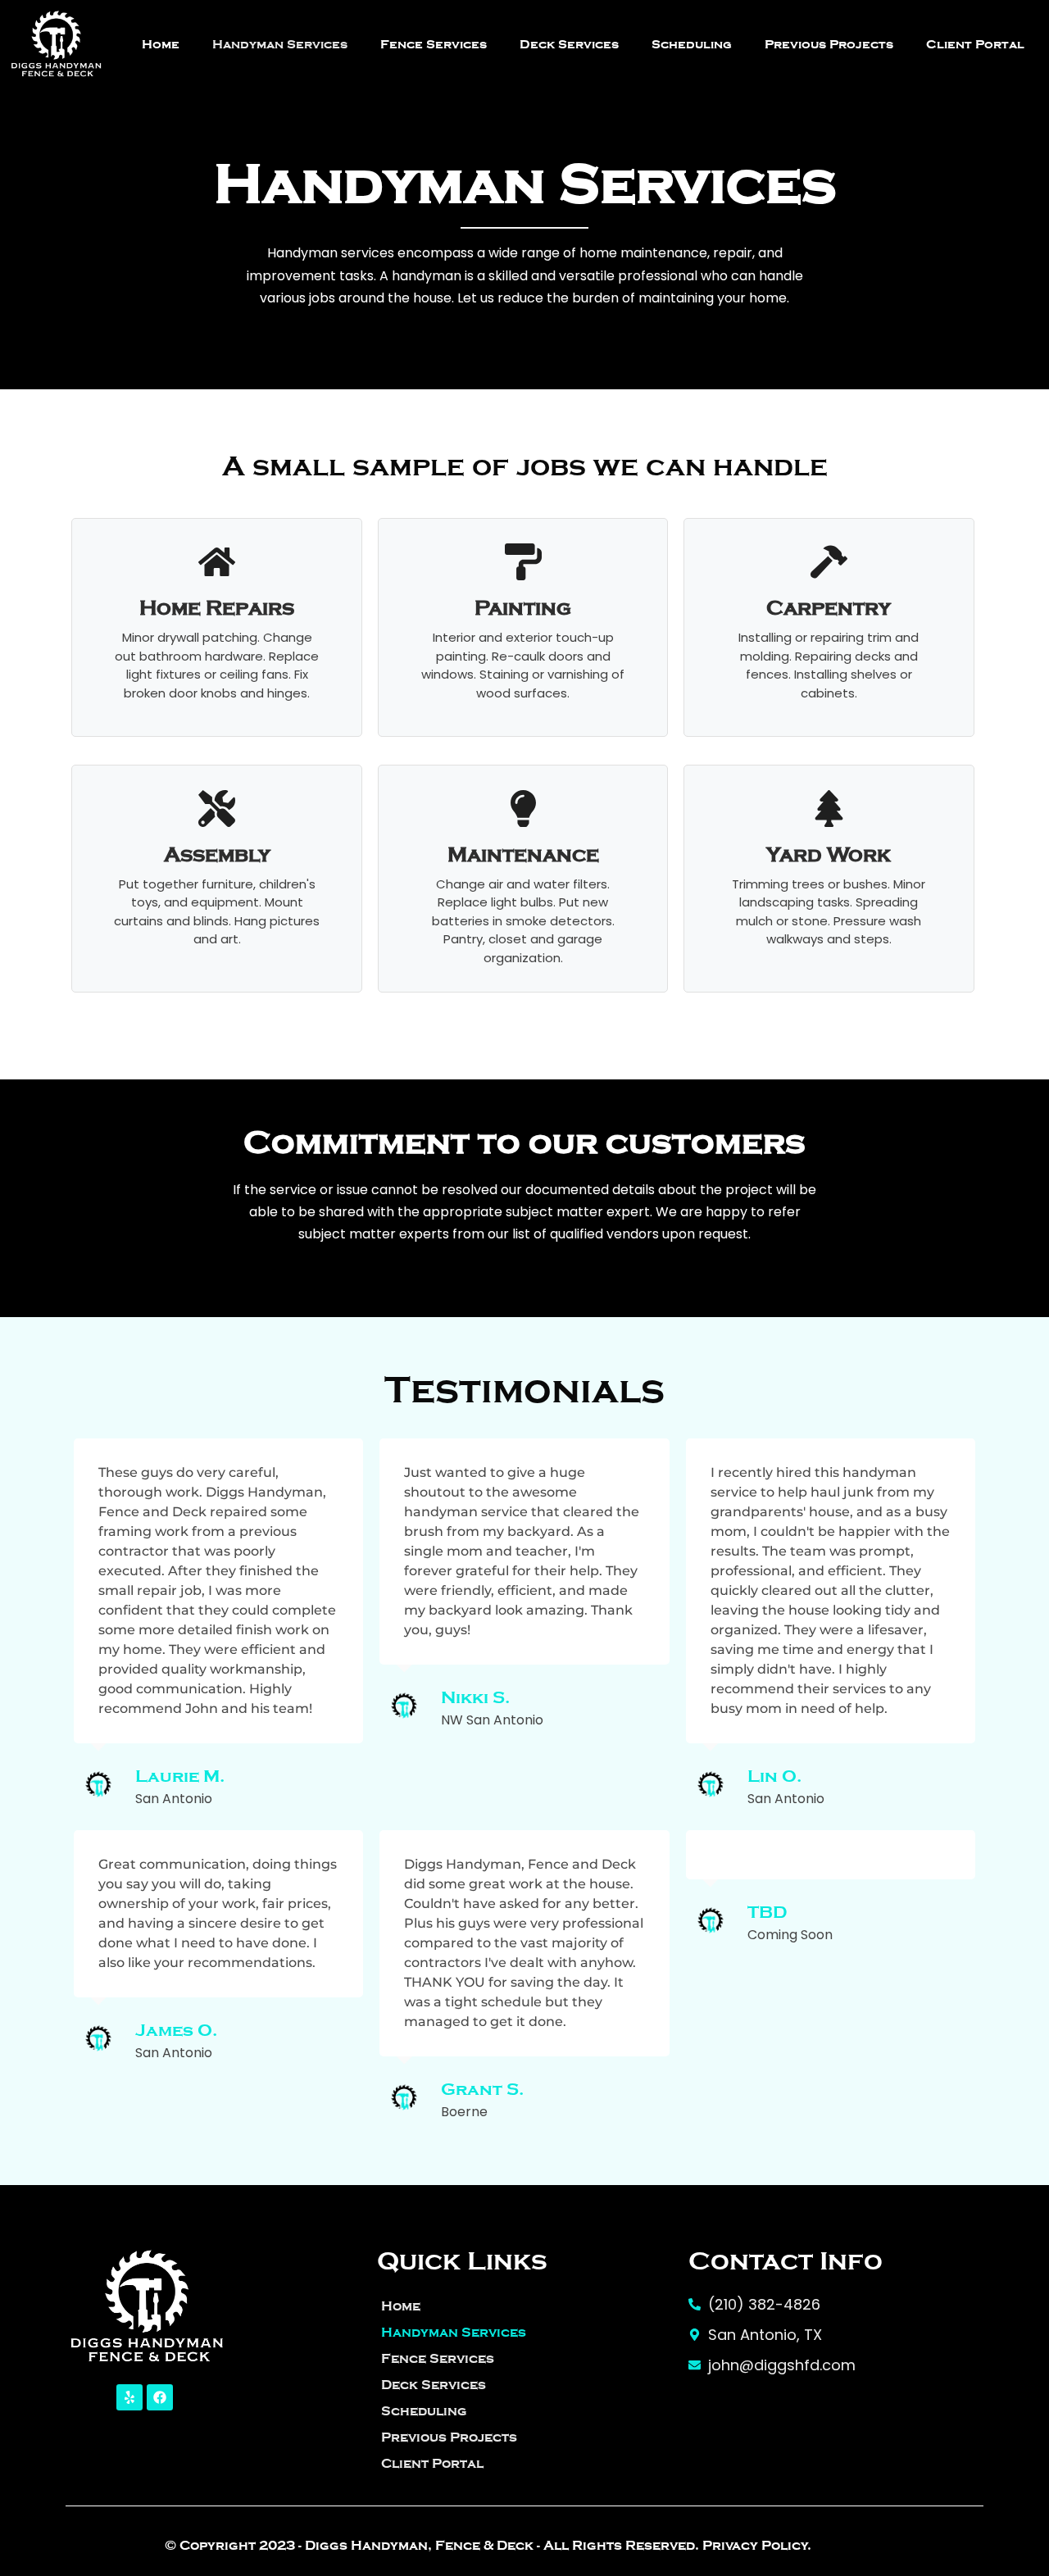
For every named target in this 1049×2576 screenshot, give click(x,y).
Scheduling (692, 44)
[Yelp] (129, 2397)
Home (161, 44)
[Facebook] (160, 2397)
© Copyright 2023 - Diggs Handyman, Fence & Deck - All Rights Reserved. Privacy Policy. (488, 2546)
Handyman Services (280, 44)
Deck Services (569, 44)
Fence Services (434, 44)
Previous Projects (829, 44)
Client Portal (975, 44)
